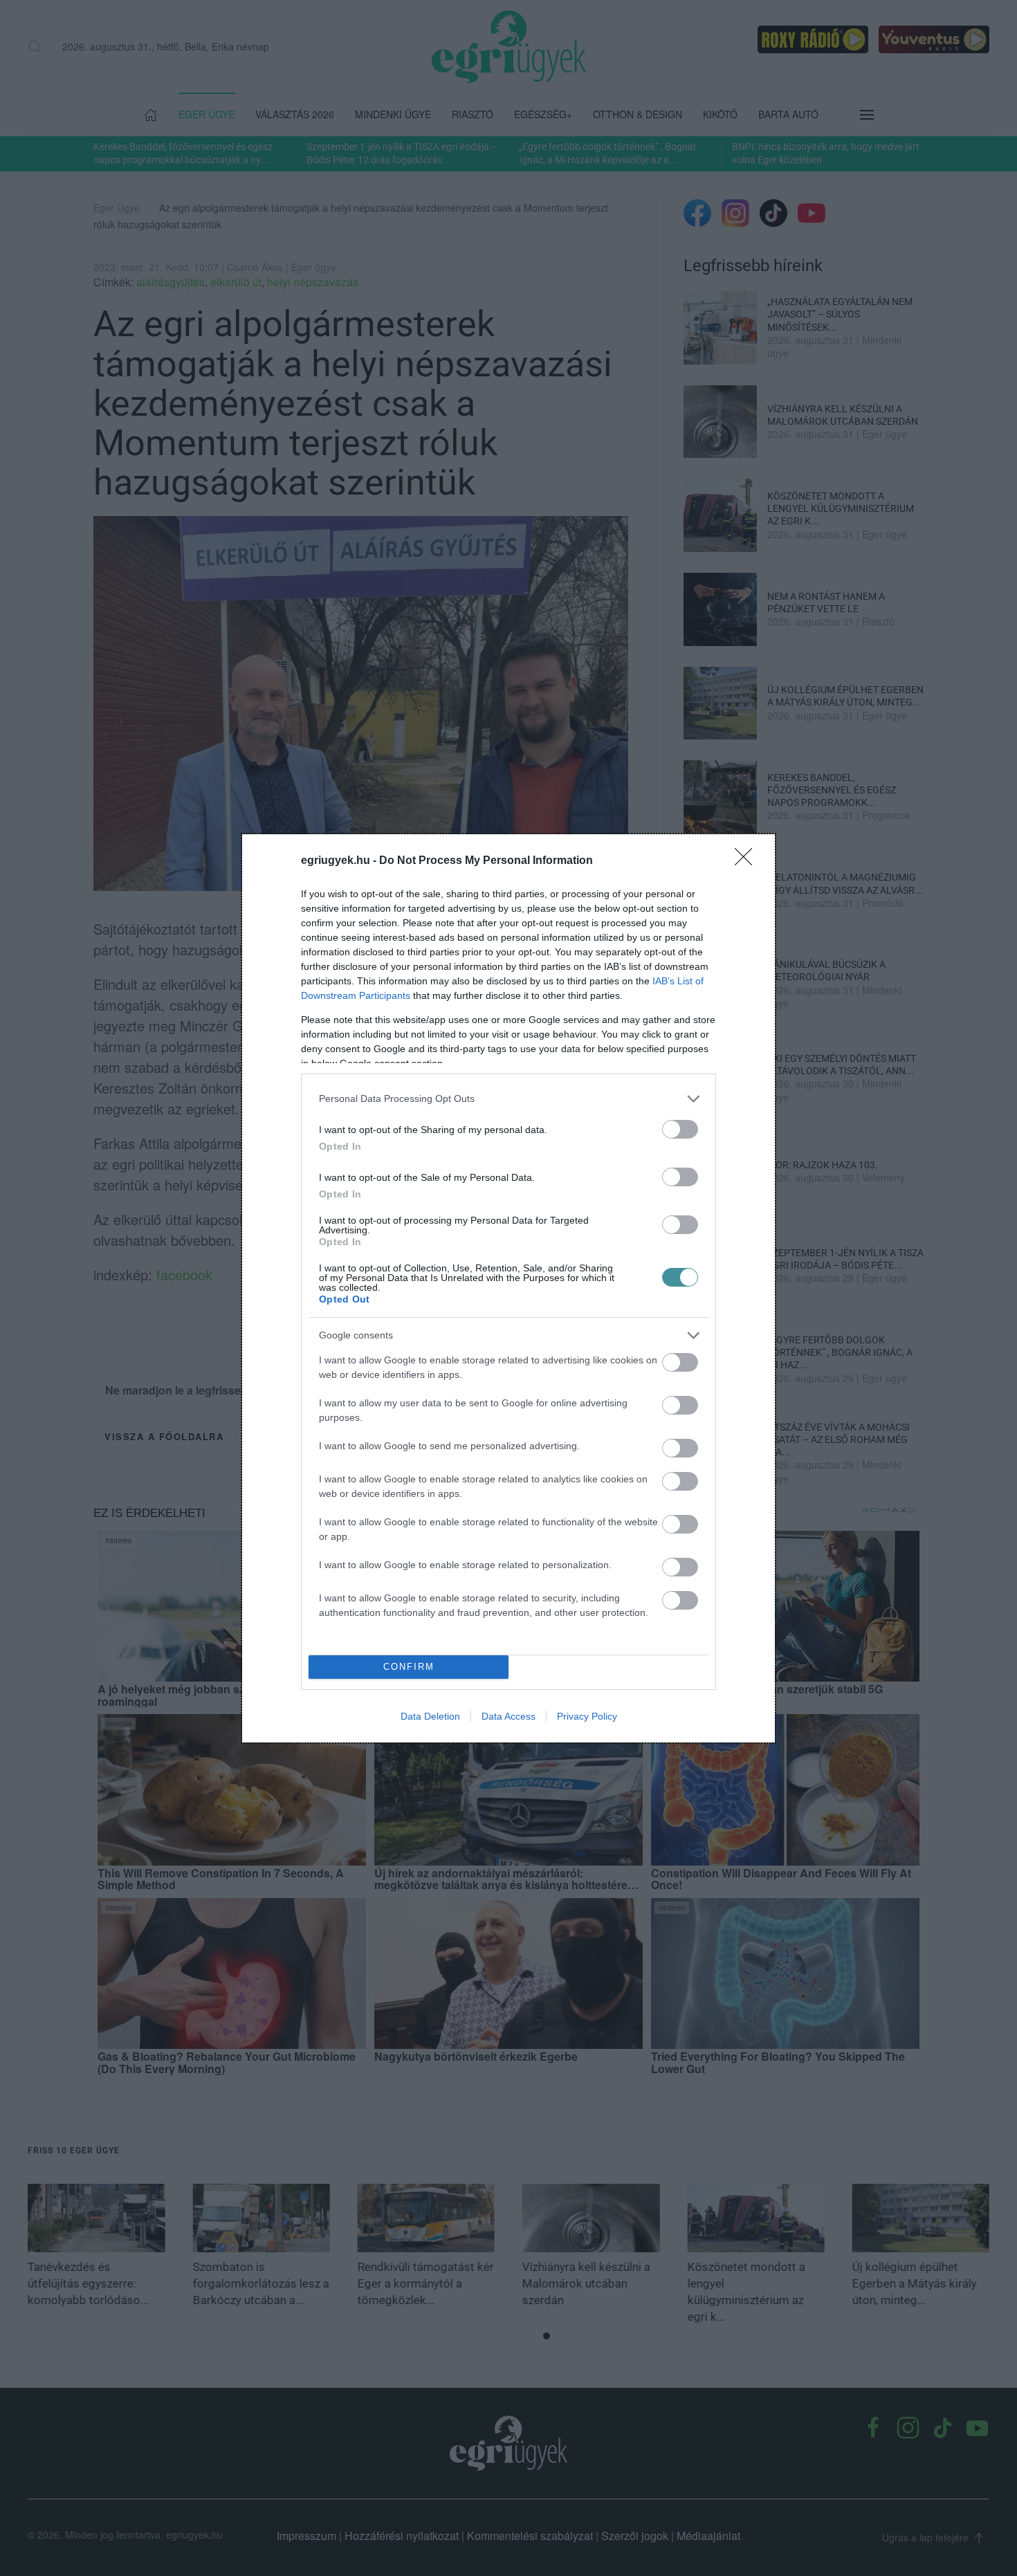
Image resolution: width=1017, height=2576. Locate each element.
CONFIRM (409, 1667)
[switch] (680, 1129)
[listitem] (508, 1099)
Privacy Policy (587, 1716)
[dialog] (508, 1288)
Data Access (508, 1716)
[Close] (748, 861)
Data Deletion (430, 1716)
